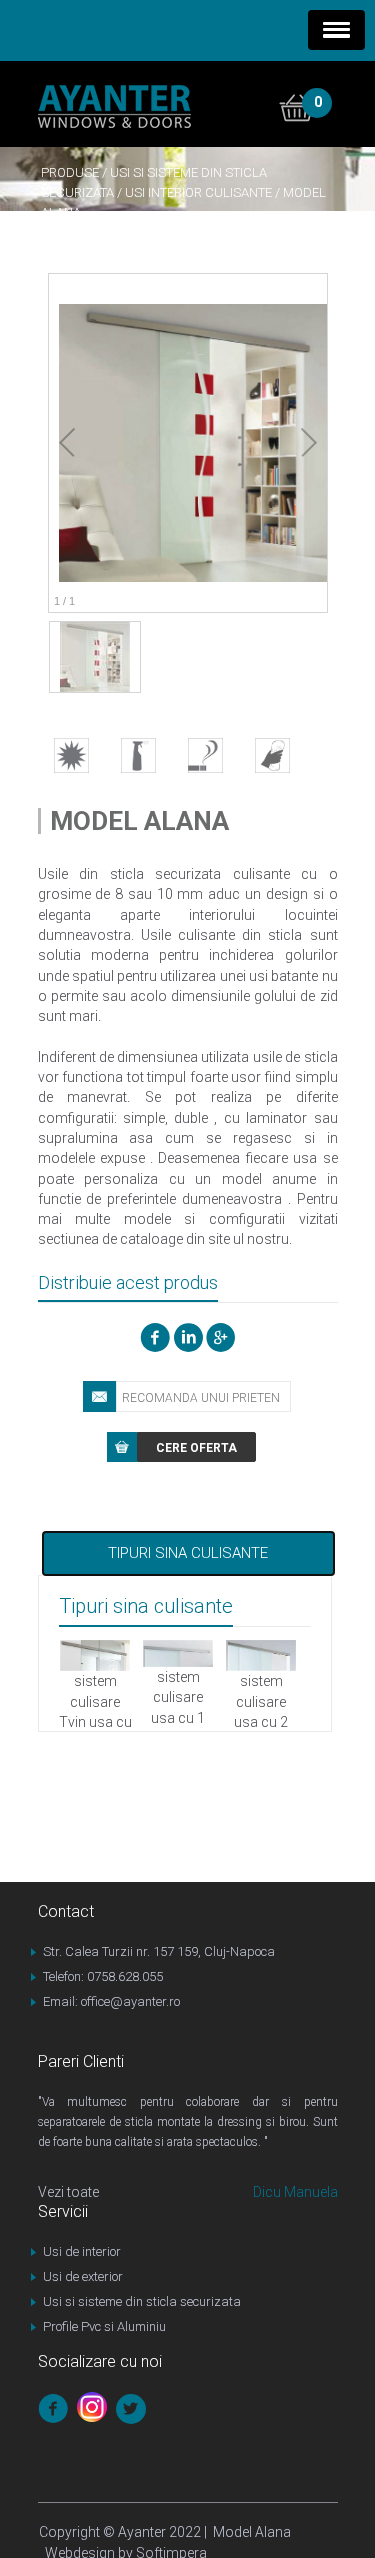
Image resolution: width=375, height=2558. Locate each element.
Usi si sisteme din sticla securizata (142, 2301)
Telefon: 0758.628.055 (103, 1976)
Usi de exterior (83, 2276)
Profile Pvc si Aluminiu (104, 2326)
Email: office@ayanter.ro (111, 2001)
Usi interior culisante (198, 192)
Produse (70, 172)
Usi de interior (82, 2251)
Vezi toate (68, 2192)
